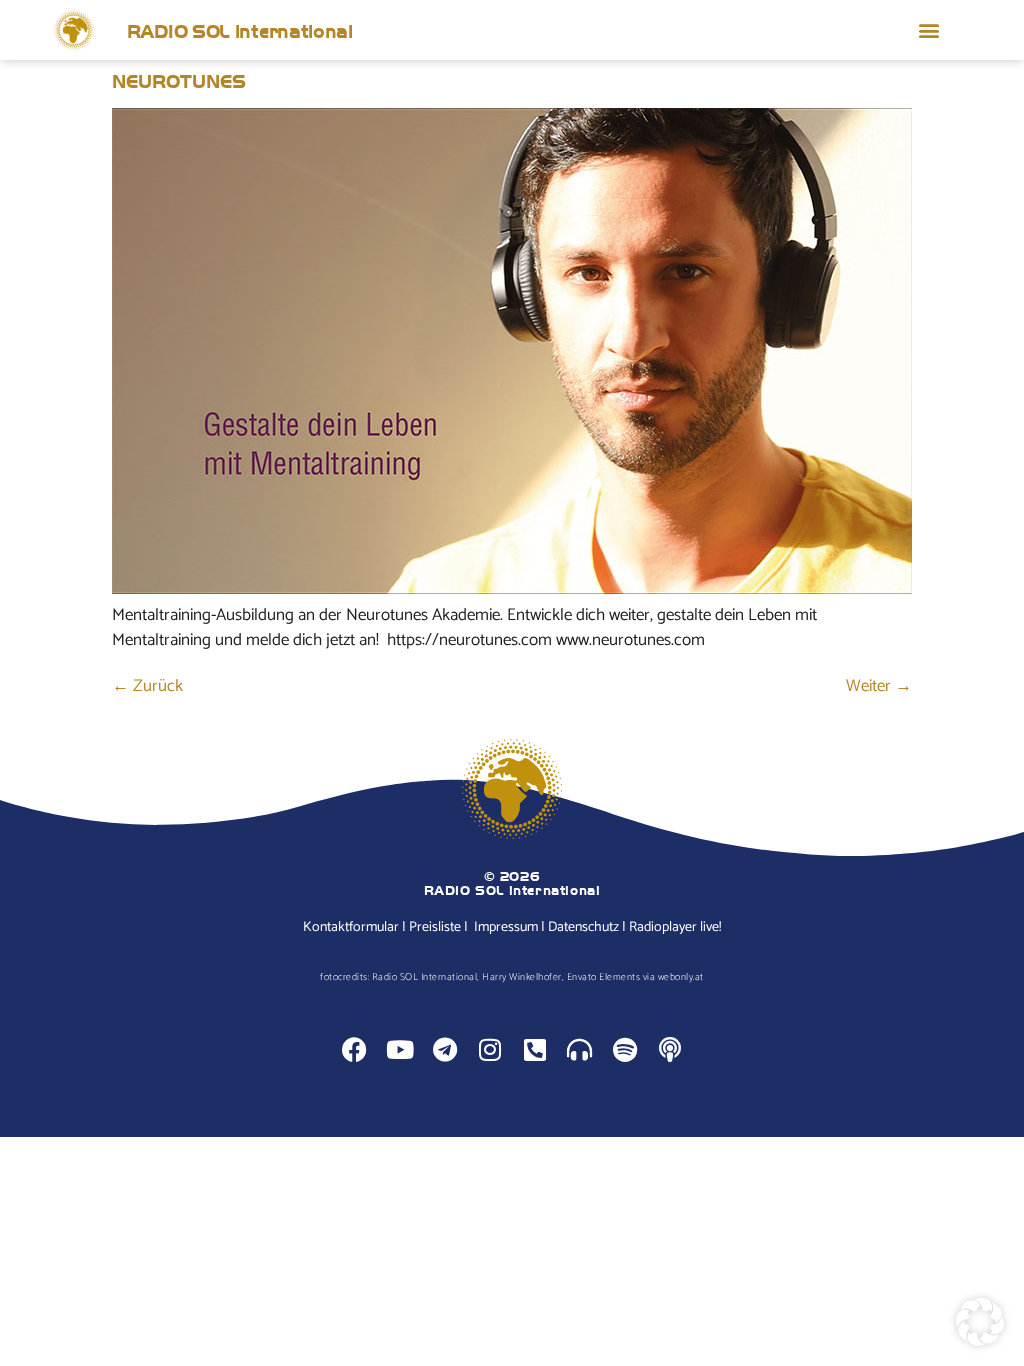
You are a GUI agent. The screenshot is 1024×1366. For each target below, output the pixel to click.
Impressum (506, 927)
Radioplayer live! (675, 927)
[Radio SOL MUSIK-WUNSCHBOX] (534, 1049)
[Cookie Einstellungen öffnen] (980, 1341)
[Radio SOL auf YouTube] (399, 1049)
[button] (928, 30)
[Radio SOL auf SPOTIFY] (624, 1049)
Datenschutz (583, 927)
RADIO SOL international (240, 30)
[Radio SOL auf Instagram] (489, 1049)
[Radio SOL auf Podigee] (579, 1049)
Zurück (147, 686)
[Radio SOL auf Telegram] (444, 1049)
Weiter (879, 686)
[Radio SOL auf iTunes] (669, 1049)
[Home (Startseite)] (74, 30)
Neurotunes (179, 80)
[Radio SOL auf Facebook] (354, 1049)
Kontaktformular (351, 927)
